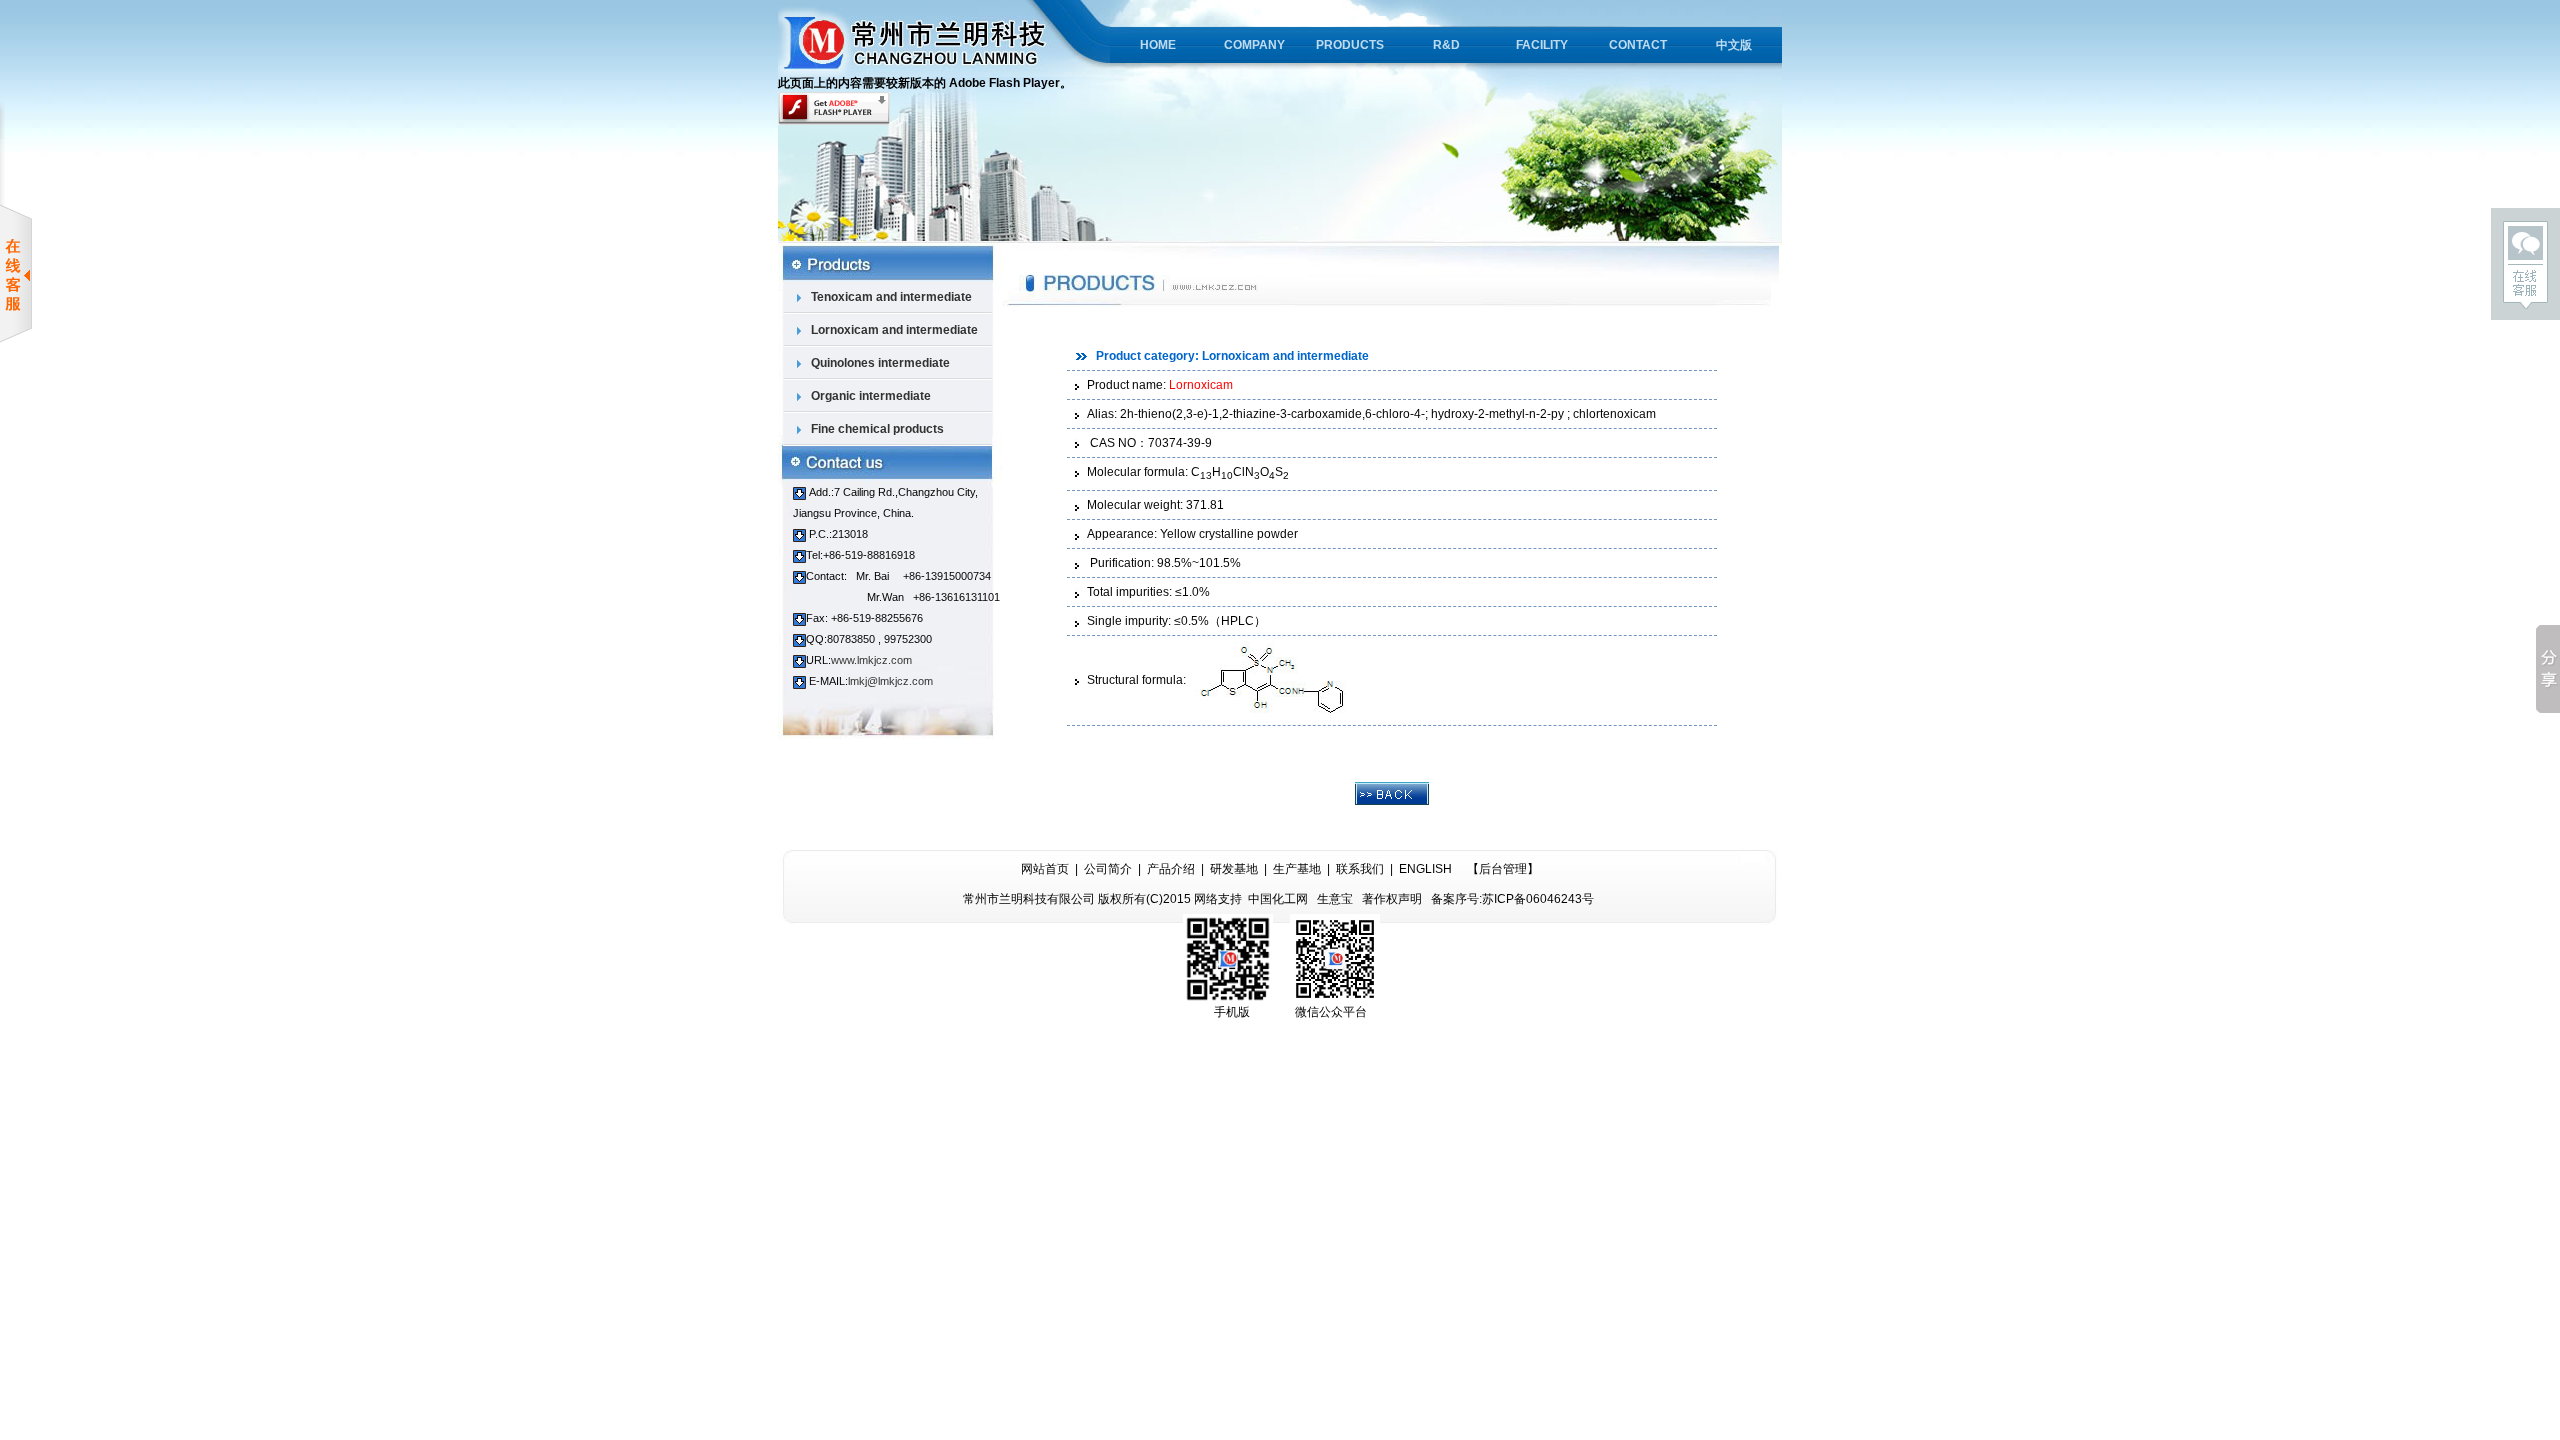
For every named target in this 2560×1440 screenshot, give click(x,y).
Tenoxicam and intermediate (890, 297)
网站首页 (1045, 869)
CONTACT (1638, 45)
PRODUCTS (1350, 45)
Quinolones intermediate (879, 363)
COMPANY (1254, 45)
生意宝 (1335, 899)
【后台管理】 (1503, 869)
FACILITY (1542, 45)
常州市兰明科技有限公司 (1029, 899)
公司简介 (1108, 869)
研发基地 (1234, 869)
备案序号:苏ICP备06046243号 (1512, 899)
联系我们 (1360, 869)
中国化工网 (1278, 899)
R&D (1446, 45)
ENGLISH (1425, 869)
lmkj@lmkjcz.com (890, 681)
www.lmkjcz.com (871, 660)
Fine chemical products (876, 429)
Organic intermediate (869, 396)
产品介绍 (1171, 869)
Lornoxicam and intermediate (893, 330)
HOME (1158, 45)
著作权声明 (1392, 899)
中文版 (1734, 45)
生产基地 (1297, 869)
